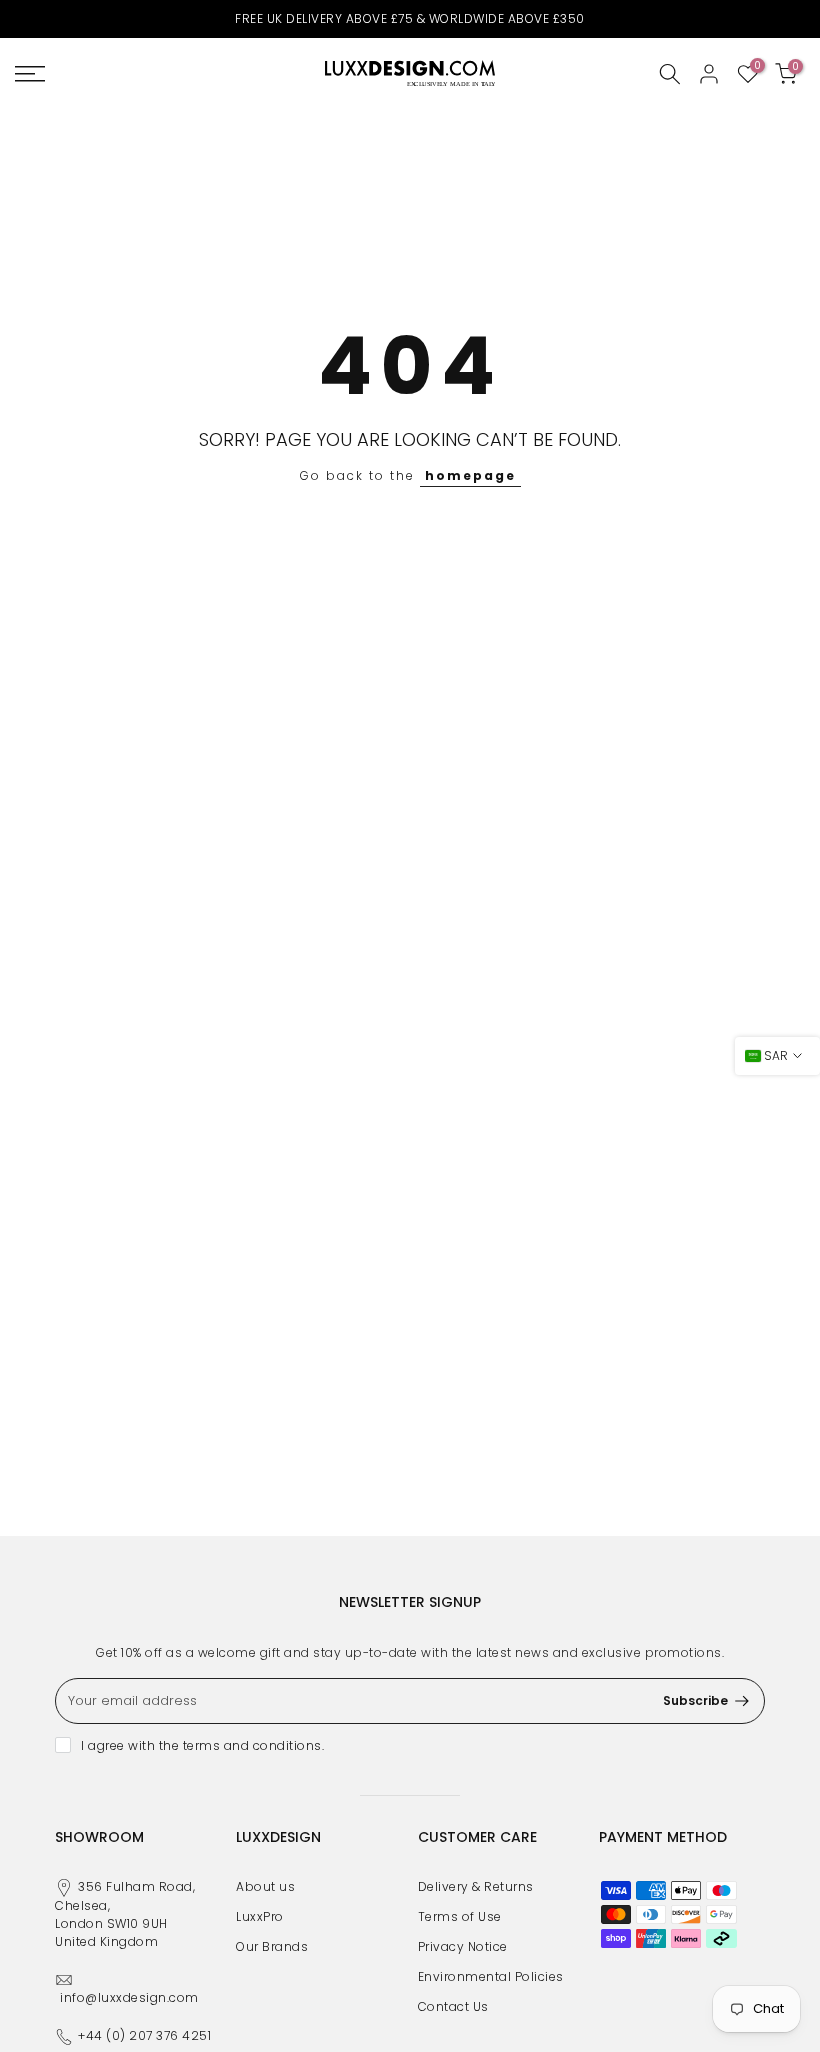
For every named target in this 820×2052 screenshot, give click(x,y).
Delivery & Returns (476, 1886)
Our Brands (272, 1946)
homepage (470, 475)
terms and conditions (252, 1745)
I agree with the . (202, 1745)
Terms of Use (460, 1916)
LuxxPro (260, 1916)
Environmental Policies (491, 1976)
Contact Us (453, 2006)
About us (265, 1886)
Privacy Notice (463, 1946)
